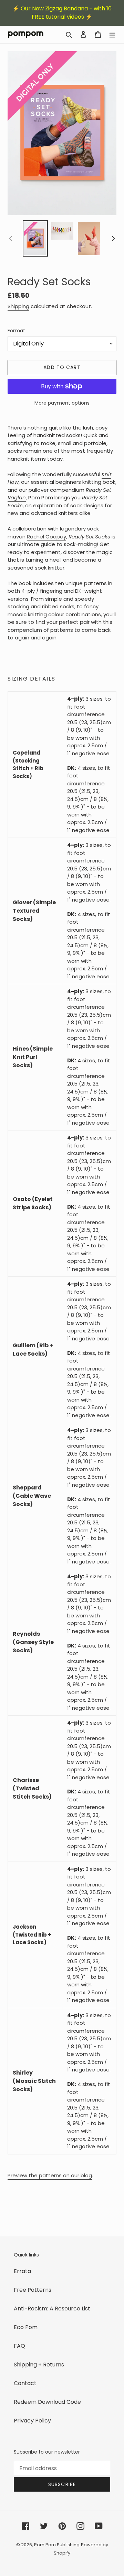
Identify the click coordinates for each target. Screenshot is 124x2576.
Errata (22, 2271)
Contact (25, 2383)
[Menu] (112, 35)
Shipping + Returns (39, 2365)
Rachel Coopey (46, 537)
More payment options (62, 403)
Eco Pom (26, 2327)
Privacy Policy (32, 2421)
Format (16, 331)
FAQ (19, 2346)
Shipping (18, 306)
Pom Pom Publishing (57, 2545)
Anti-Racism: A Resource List (52, 2309)
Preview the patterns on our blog (50, 2175)
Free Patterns (33, 2290)
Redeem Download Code (47, 2402)
